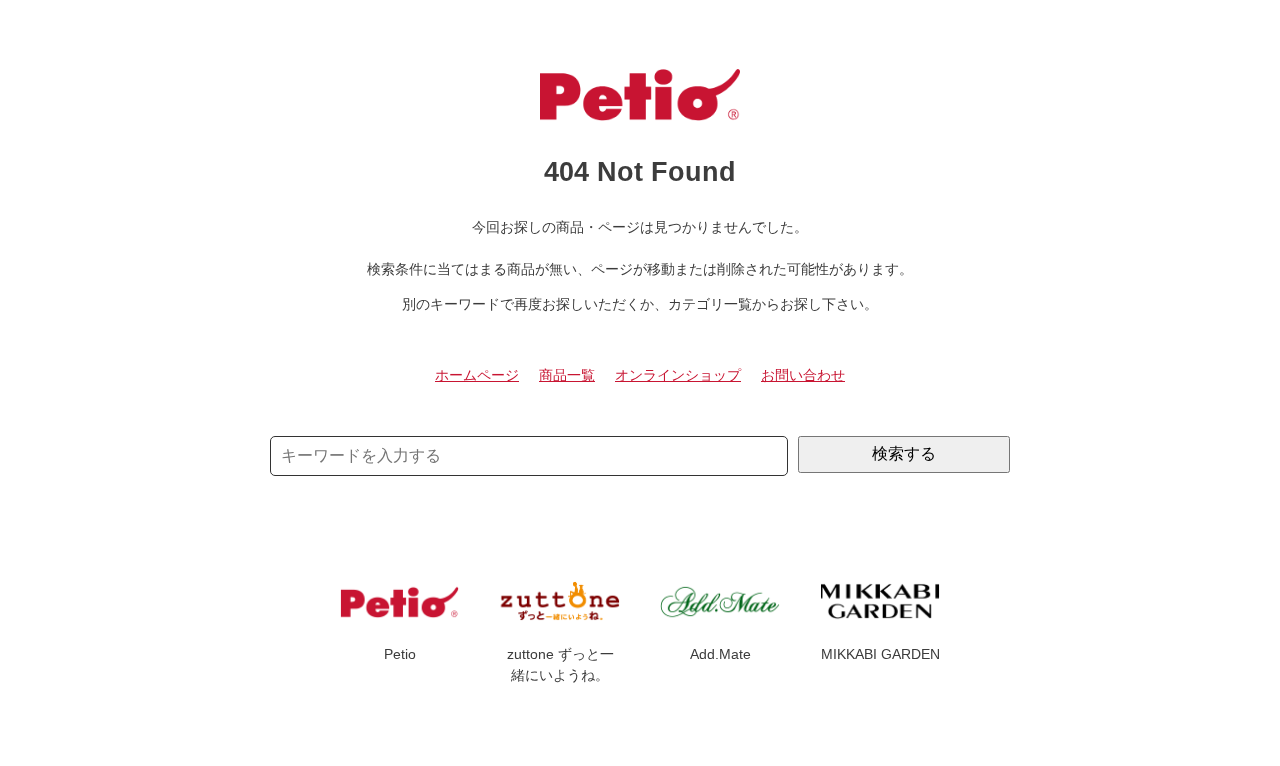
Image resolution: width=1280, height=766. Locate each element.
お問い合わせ (803, 375)
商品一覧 (567, 375)
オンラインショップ (678, 375)
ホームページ (477, 375)
